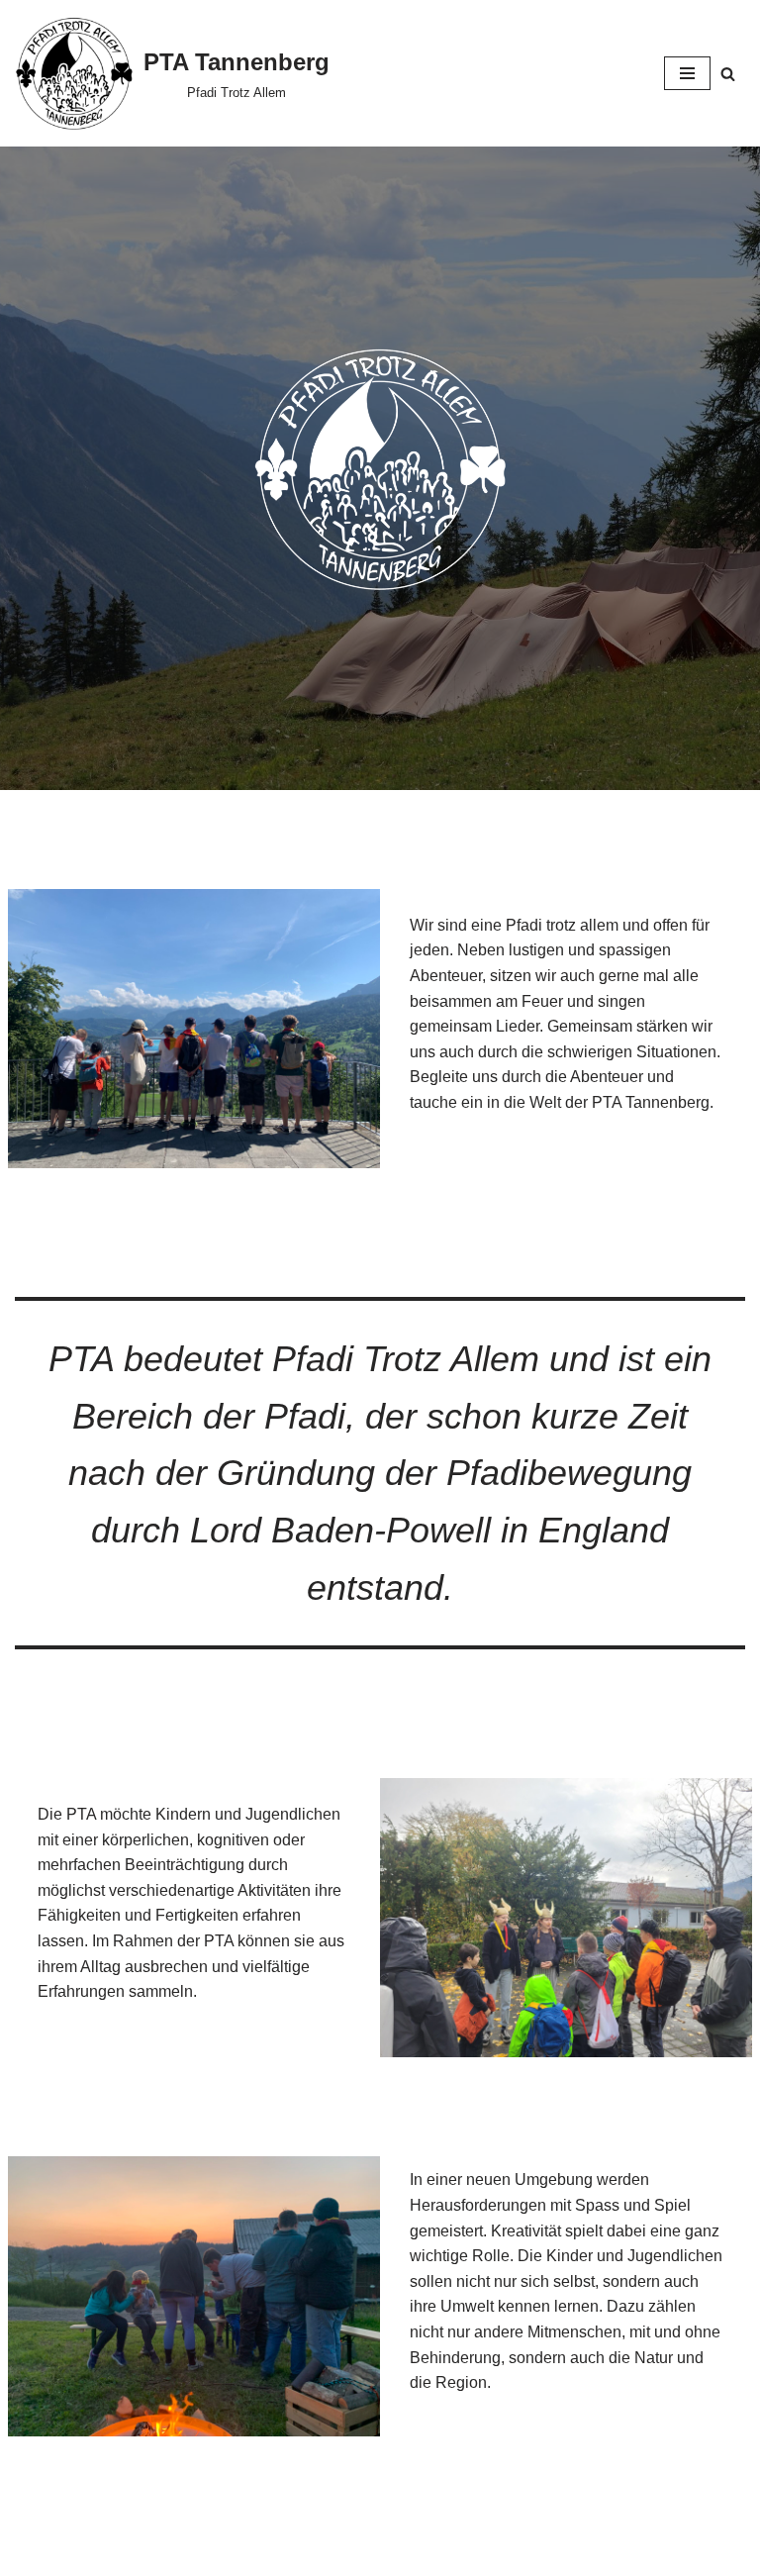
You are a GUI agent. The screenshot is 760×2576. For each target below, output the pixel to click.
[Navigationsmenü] (687, 73)
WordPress (460, 2556)
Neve (280, 2556)
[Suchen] (728, 74)
